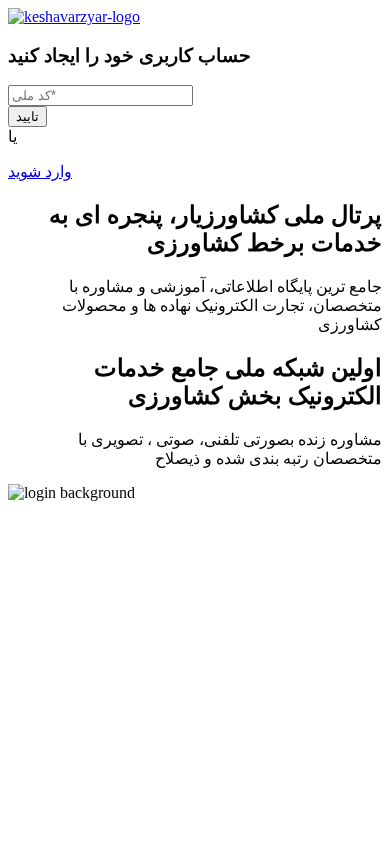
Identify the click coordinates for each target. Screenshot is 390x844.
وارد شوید (40, 171)
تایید (27, 116)
